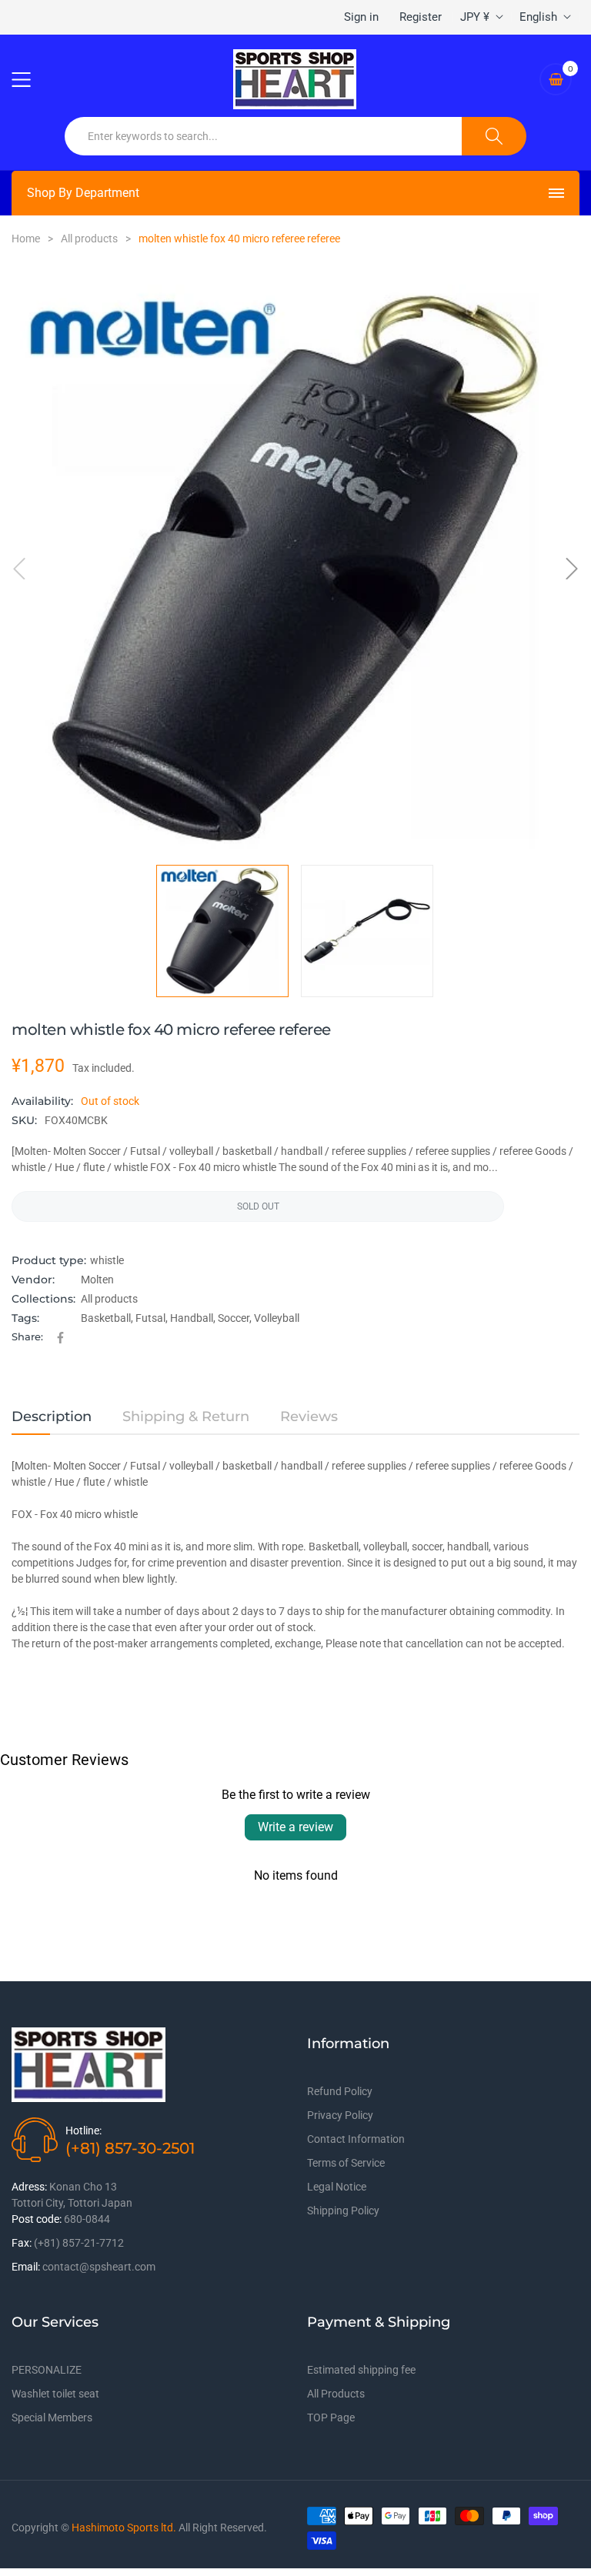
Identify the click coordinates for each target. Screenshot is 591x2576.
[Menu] (31, 79)
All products (109, 1299)
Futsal (150, 1318)
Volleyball (277, 1318)
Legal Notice (337, 2187)
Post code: (37, 2219)
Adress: (29, 2187)
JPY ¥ (475, 17)
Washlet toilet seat (55, 2394)
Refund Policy (340, 2091)
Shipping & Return (186, 1416)
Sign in (361, 17)
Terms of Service (346, 2163)
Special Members (52, 2418)
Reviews (309, 1416)
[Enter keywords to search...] (494, 136)
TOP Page (331, 2418)
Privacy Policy (340, 2115)
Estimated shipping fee (361, 2370)
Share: (27, 1336)
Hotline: (83, 2131)
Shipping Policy (343, 2211)
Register (421, 17)
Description (52, 1416)
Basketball (106, 1318)
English (538, 17)
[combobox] (264, 136)
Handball (192, 1318)
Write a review (295, 1827)
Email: (26, 2267)
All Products (336, 2394)
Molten (97, 1280)
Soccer (234, 1318)
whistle (107, 1260)
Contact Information (356, 2139)
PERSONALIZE (47, 2370)
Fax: (22, 2243)
